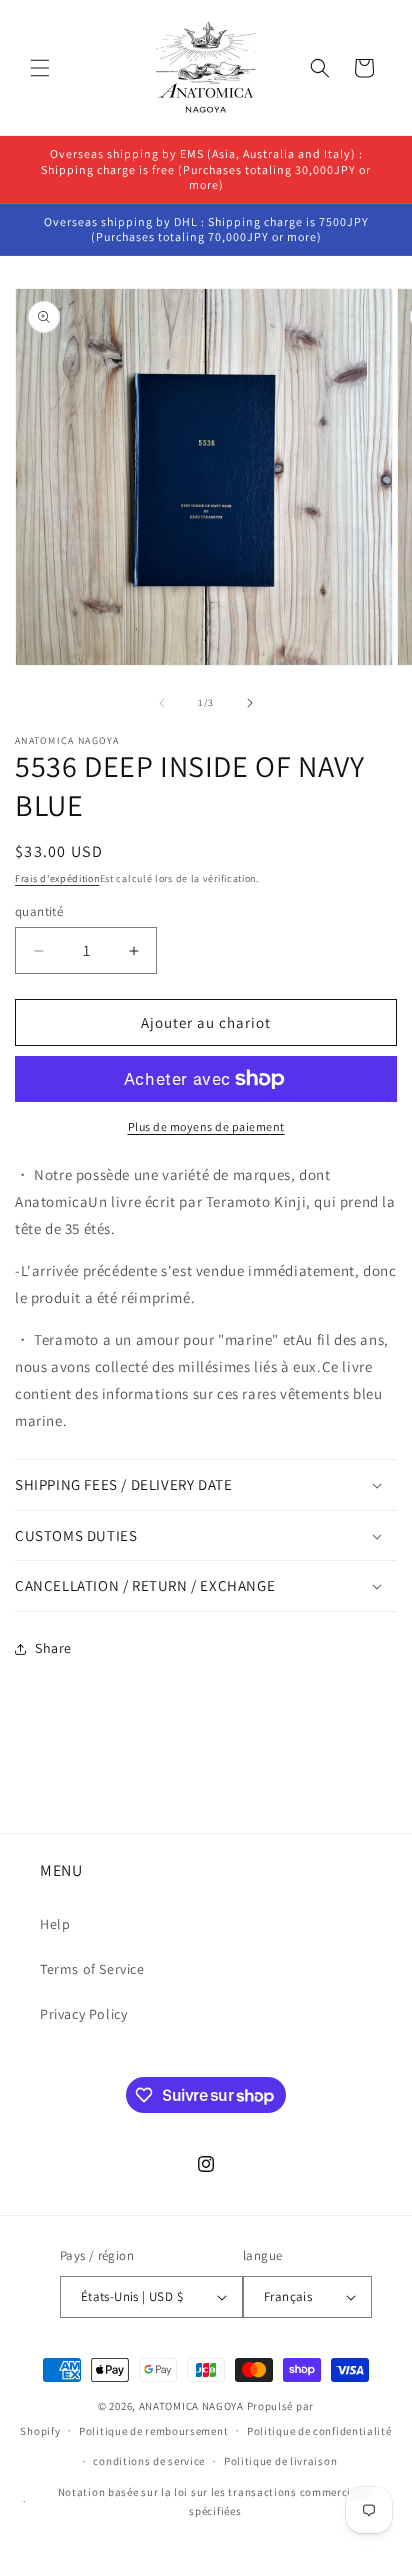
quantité (39, 911)
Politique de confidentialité (319, 2431)
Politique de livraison (280, 2461)
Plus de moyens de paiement (206, 1126)
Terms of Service (92, 1969)
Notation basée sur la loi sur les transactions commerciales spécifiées (215, 2501)
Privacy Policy (83, 2014)
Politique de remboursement (153, 2431)
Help (55, 1924)
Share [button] (53, 1648)
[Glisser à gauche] (162, 703)
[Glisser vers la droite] (250, 703)
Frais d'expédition (57, 878)
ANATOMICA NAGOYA (191, 2406)
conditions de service (149, 2461)
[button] (40, 68)
